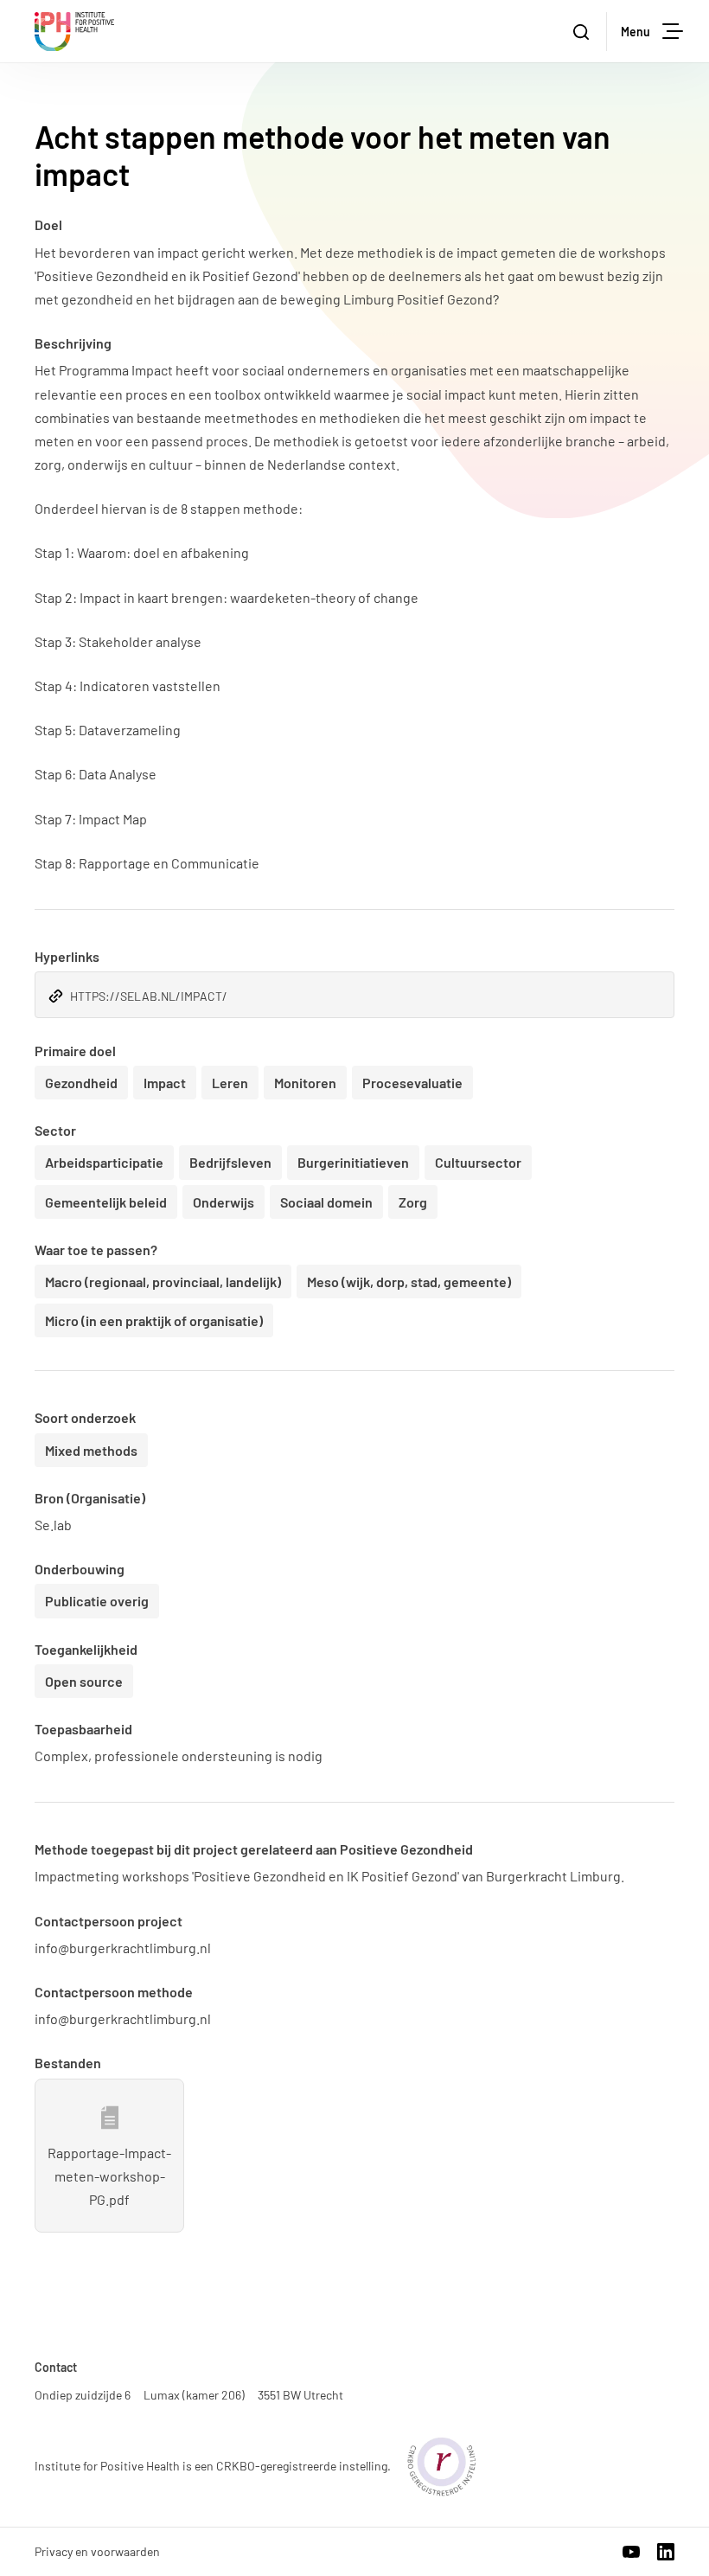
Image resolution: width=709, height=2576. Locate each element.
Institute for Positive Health (74, 32)
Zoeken (583, 32)
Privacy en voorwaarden (97, 2551)
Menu (636, 32)
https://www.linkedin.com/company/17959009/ (666, 2552)
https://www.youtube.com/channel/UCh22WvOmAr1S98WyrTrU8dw (631, 2552)
